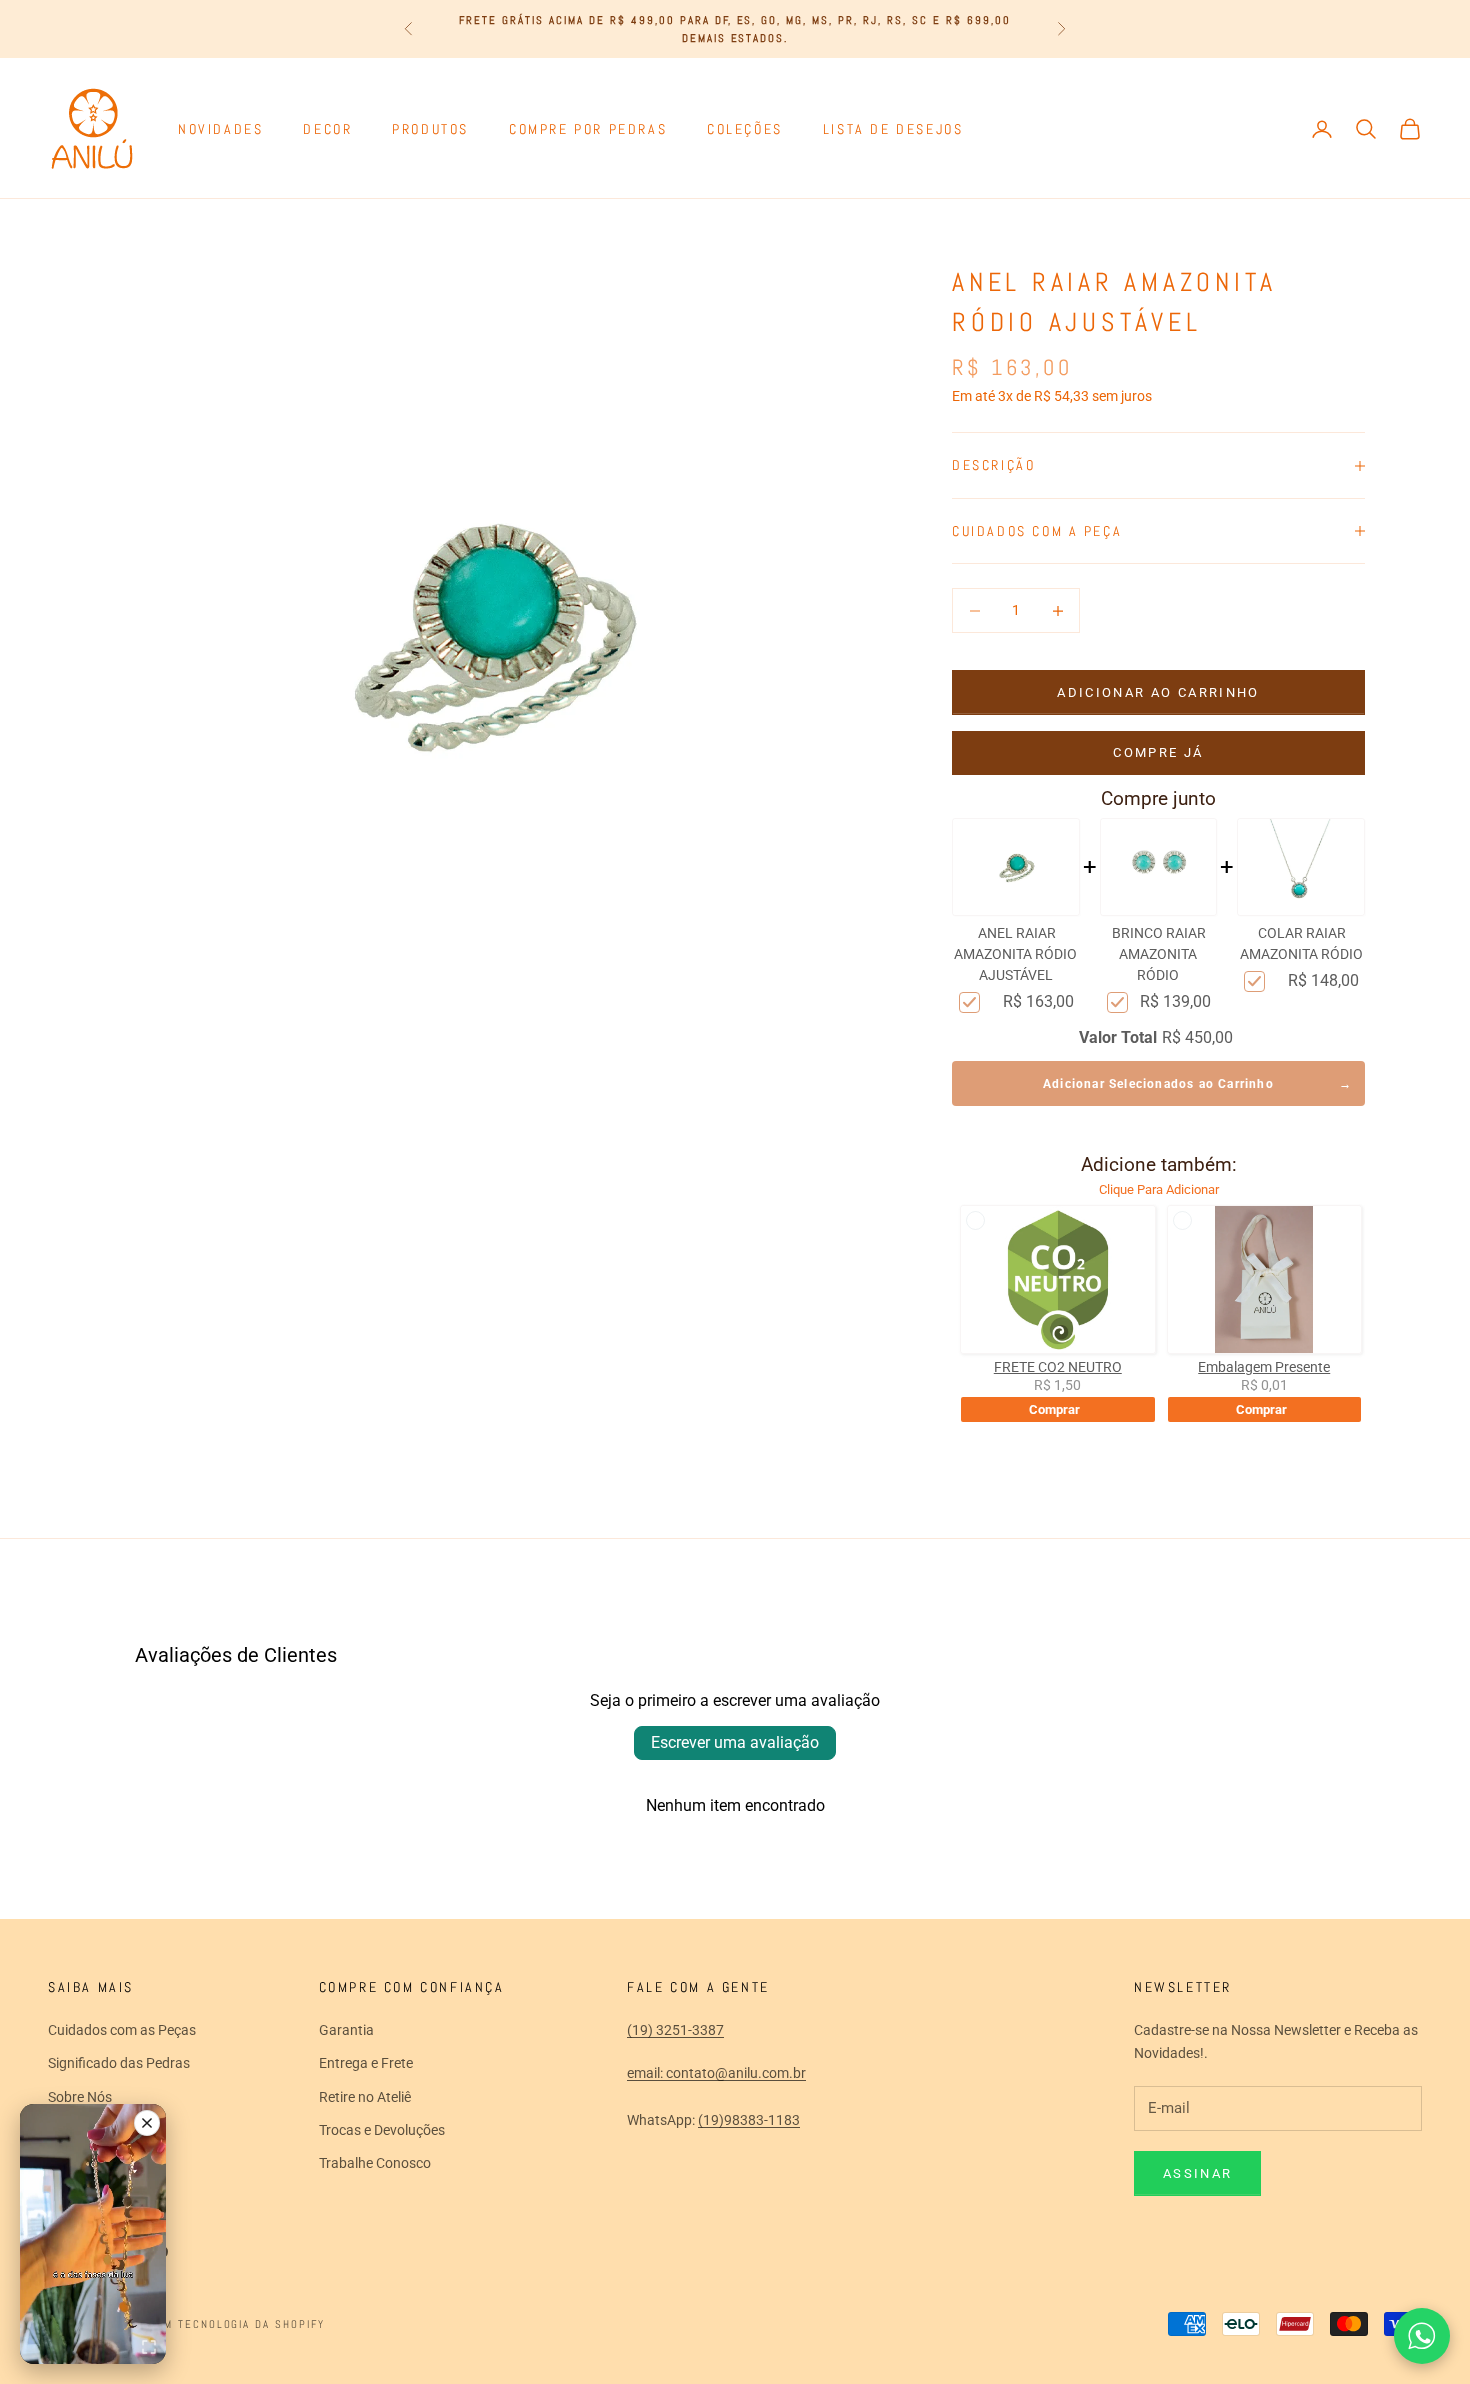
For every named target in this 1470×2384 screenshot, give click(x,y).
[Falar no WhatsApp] (1422, 2336)
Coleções (745, 129)
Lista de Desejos (893, 129)
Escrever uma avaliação (735, 1742)
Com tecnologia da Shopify (237, 2324)
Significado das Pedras (119, 2063)
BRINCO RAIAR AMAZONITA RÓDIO (1159, 954)
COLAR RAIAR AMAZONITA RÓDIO (1301, 943)
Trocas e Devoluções (382, 2130)
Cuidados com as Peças (122, 2030)
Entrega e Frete (366, 2063)
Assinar (1197, 2173)
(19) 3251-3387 (675, 2030)
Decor (327, 129)
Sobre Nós (80, 2097)
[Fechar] (147, 2123)
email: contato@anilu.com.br (716, 2073)
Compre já (1158, 752)
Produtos (430, 129)
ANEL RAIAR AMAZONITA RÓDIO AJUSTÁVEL (1015, 954)
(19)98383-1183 (749, 2120)
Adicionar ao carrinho (1158, 692)
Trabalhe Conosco (375, 2163)
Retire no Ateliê (365, 2097)
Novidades (220, 129)
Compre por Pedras (588, 129)
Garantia (346, 2030)
